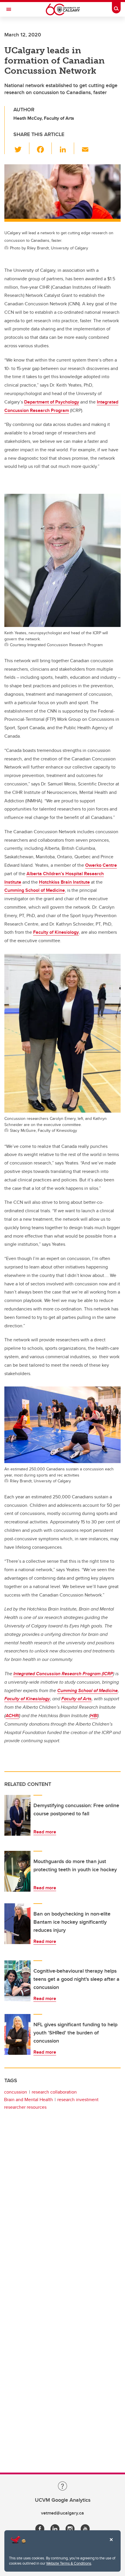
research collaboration (54, 2092)
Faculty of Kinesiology (56, 932)
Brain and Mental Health (28, 2100)
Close (111, 2544)
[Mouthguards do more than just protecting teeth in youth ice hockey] (17, 1871)
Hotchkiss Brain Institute (64, 882)
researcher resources (25, 2107)
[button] (21, 148)
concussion (16, 2092)
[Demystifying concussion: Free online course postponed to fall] (17, 1815)
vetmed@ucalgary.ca (63, 2513)
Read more (45, 1832)
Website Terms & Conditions (69, 2563)
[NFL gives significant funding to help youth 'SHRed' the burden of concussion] (17, 2034)
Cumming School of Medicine (35, 890)
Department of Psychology (52, 402)
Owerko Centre (101, 865)
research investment (78, 2100)
